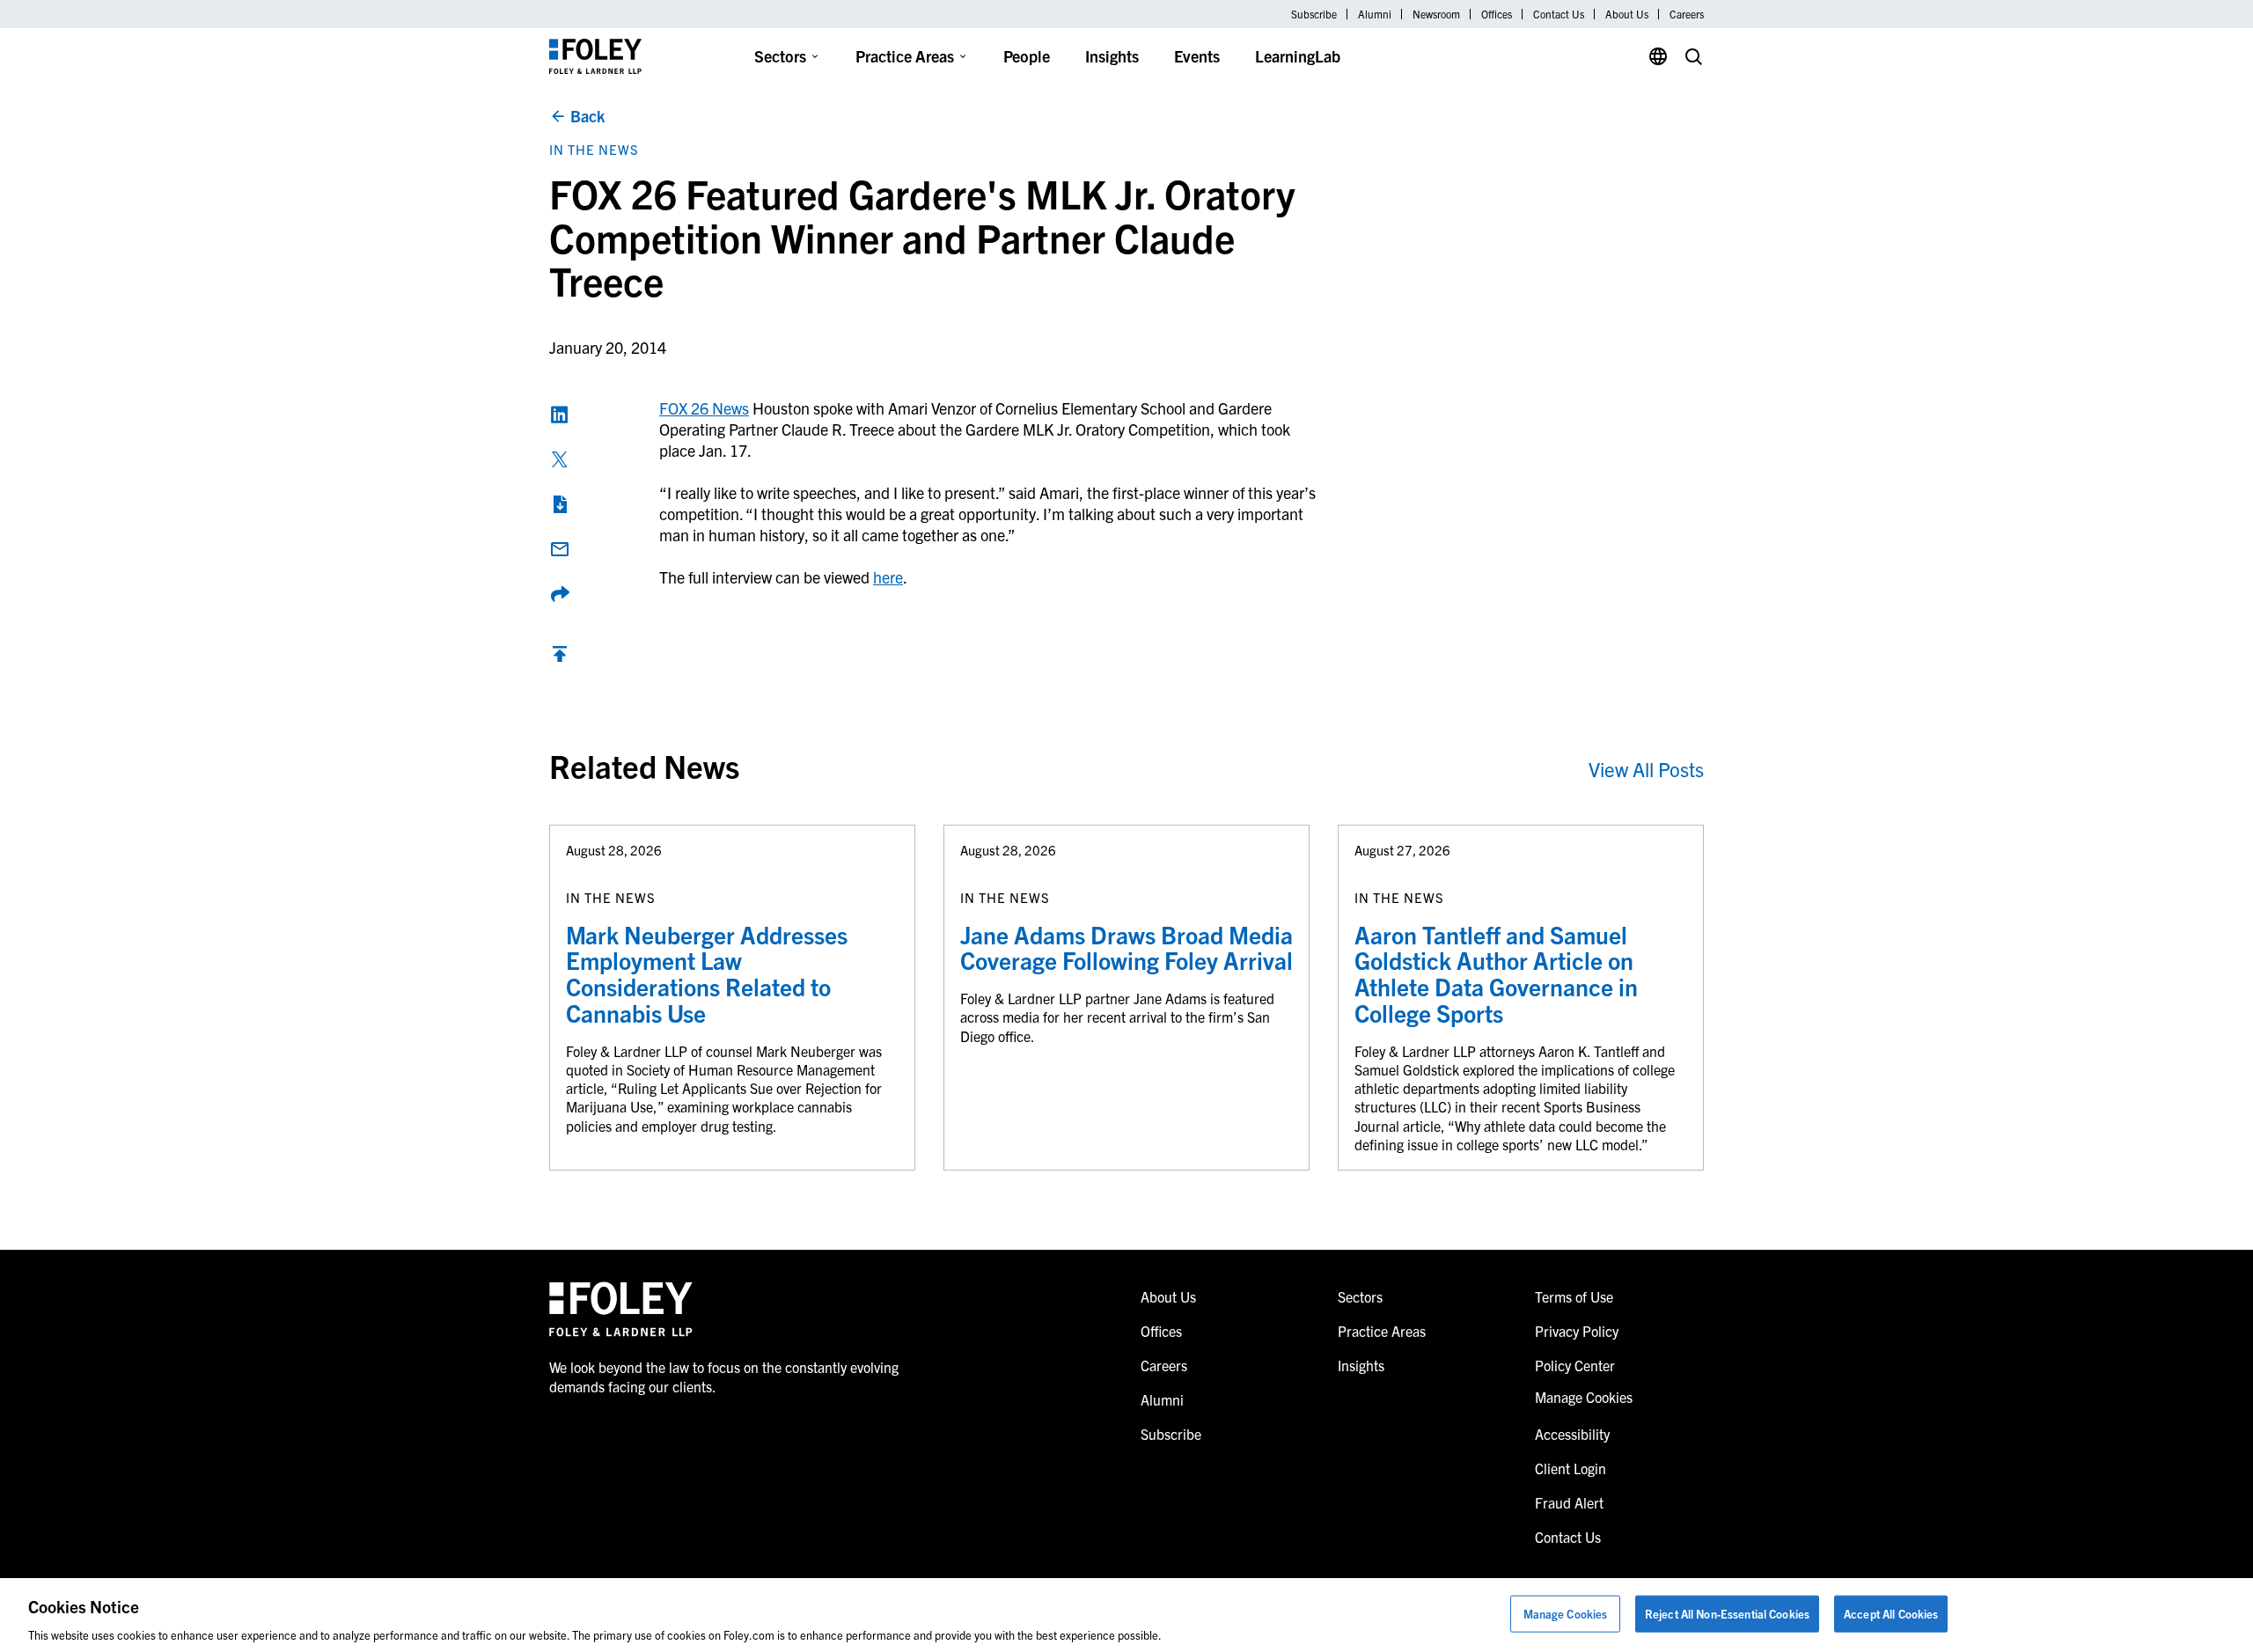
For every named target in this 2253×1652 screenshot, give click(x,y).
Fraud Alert (1569, 1502)
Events (1197, 56)
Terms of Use (1574, 1296)
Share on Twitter (560, 459)
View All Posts (1646, 769)
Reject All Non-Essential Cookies (1727, 1613)
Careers (1687, 14)
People (1027, 56)
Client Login (1570, 1468)
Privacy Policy (1577, 1331)
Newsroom (1436, 14)
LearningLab (1298, 56)
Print (560, 504)
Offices (1497, 14)
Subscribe (1314, 14)
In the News (594, 149)
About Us (1627, 14)
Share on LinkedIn (560, 415)
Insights (1112, 56)
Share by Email (560, 549)
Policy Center (1575, 1365)
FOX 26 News (704, 408)
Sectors (780, 56)
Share (560, 594)
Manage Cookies (1566, 1613)
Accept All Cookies (1891, 1613)
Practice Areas (905, 56)
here (888, 577)
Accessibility (1572, 1434)
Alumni (1375, 14)
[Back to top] (560, 658)
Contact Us (1559, 14)
